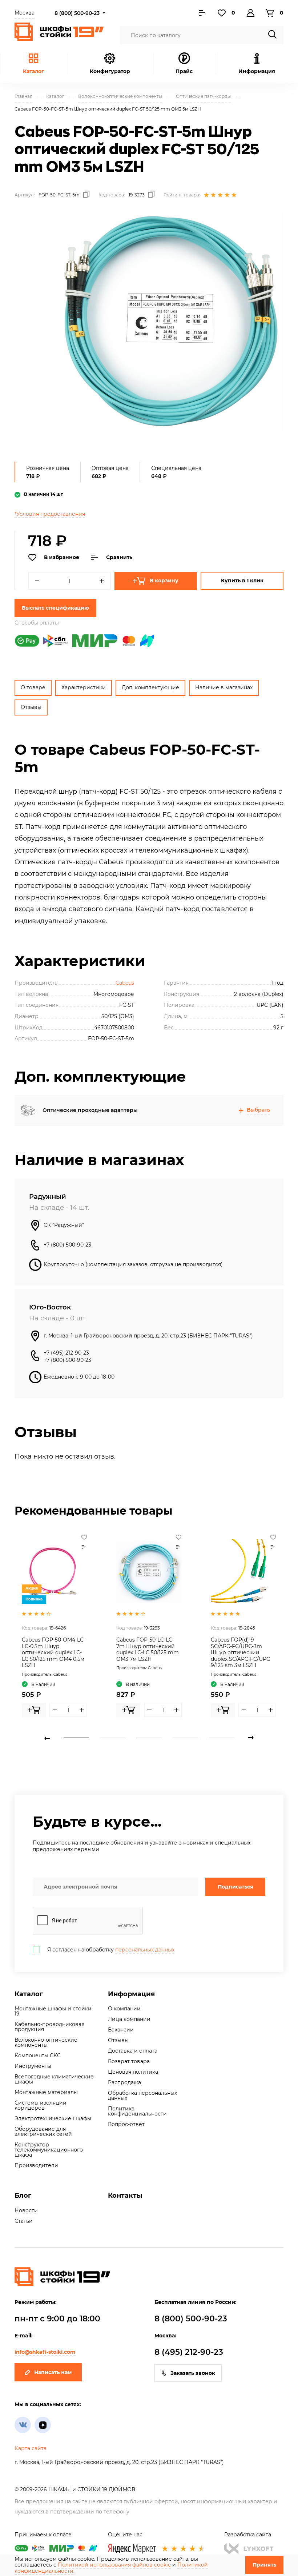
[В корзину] (34, 1710)
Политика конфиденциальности (137, 2111)
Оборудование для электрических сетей (43, 2132)
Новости (26, 2210)
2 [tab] (113, 1738)
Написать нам (53, 2372)
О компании (124, 2009)
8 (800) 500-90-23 (77, 13)
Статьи (24, 2221)
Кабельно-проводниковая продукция (49, 2027)
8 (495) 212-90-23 (189, 2352)
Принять (264, 2565)
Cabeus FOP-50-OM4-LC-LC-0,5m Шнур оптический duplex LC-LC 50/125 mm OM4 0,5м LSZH (54, 1652)
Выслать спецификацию (55, 608)
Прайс (184, 71)
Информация (131, 1994)
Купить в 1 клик (242, 581)
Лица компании (129, 2019)
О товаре (33, 687)
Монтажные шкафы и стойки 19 (53, 2011)
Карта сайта (31, 2448)
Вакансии (121, 2030)
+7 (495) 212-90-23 (66, 1353)
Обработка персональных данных (142, 2096)
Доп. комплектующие (150, 687)
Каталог (33, 71)
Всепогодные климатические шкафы (54, 2079)
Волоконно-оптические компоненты (46, 2042)
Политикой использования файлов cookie (114, 2565)
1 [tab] (76, 1738)
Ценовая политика (133, 2072)
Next (251, 1738)
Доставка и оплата (133, 2051)
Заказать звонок (193, 2373)
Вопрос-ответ (126, 2124)
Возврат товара (129, 2061)
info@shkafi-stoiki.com (45, 2352)
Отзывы (31, 707)
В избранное (62, 557)
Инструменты (33, 2066)
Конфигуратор (110, 71)
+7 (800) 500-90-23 (67, 1245)
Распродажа (124, 2082)
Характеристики (84, 687)
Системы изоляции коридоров (41, 2105)
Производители (36, 2165)
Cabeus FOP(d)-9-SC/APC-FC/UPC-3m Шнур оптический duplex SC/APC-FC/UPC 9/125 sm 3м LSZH (240, 1652)
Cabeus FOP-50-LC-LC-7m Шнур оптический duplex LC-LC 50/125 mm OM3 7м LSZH (148, 1649)
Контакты (125, 2196)
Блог (23, 2196)
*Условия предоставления (50, 514)
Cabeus (125, 983)
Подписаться (235, 1887)
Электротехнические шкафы (53, 2118)
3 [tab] (149, 1738)
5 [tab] (222, 1738)
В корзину (164, 581)
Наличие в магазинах (224, 687)
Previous (47, 1738)
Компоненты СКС (38, 2055)
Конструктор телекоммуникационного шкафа (49, 2150)
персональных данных (145, 1950)
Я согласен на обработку (111, 1950)
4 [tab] (185, 1738)
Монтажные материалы (46, 2092)
